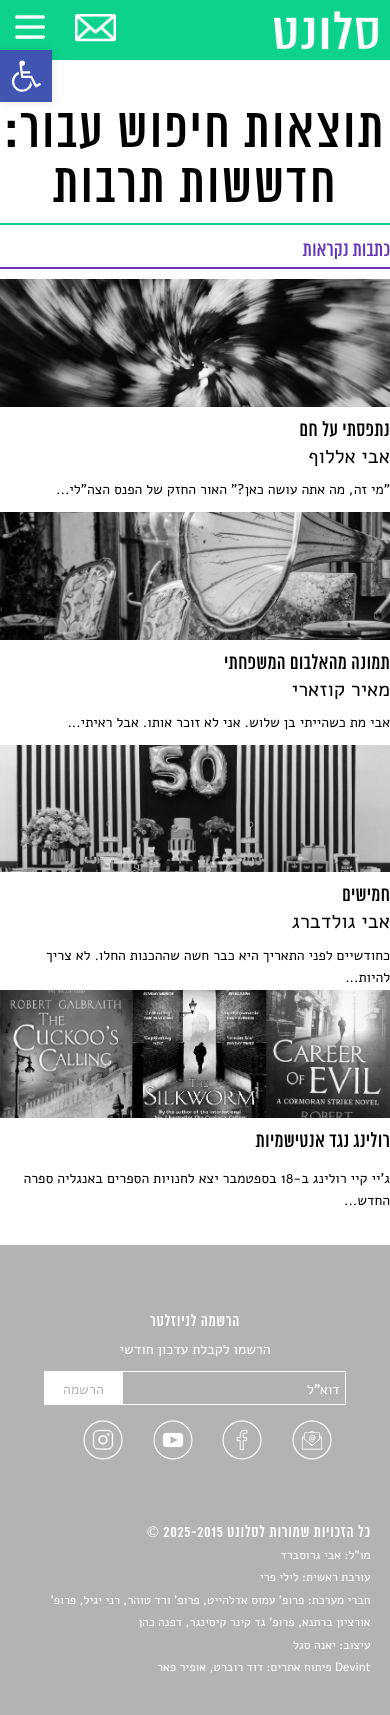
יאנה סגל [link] (314, 1646)
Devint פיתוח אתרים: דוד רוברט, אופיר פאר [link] (263, 1668)
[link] (26, 76)
